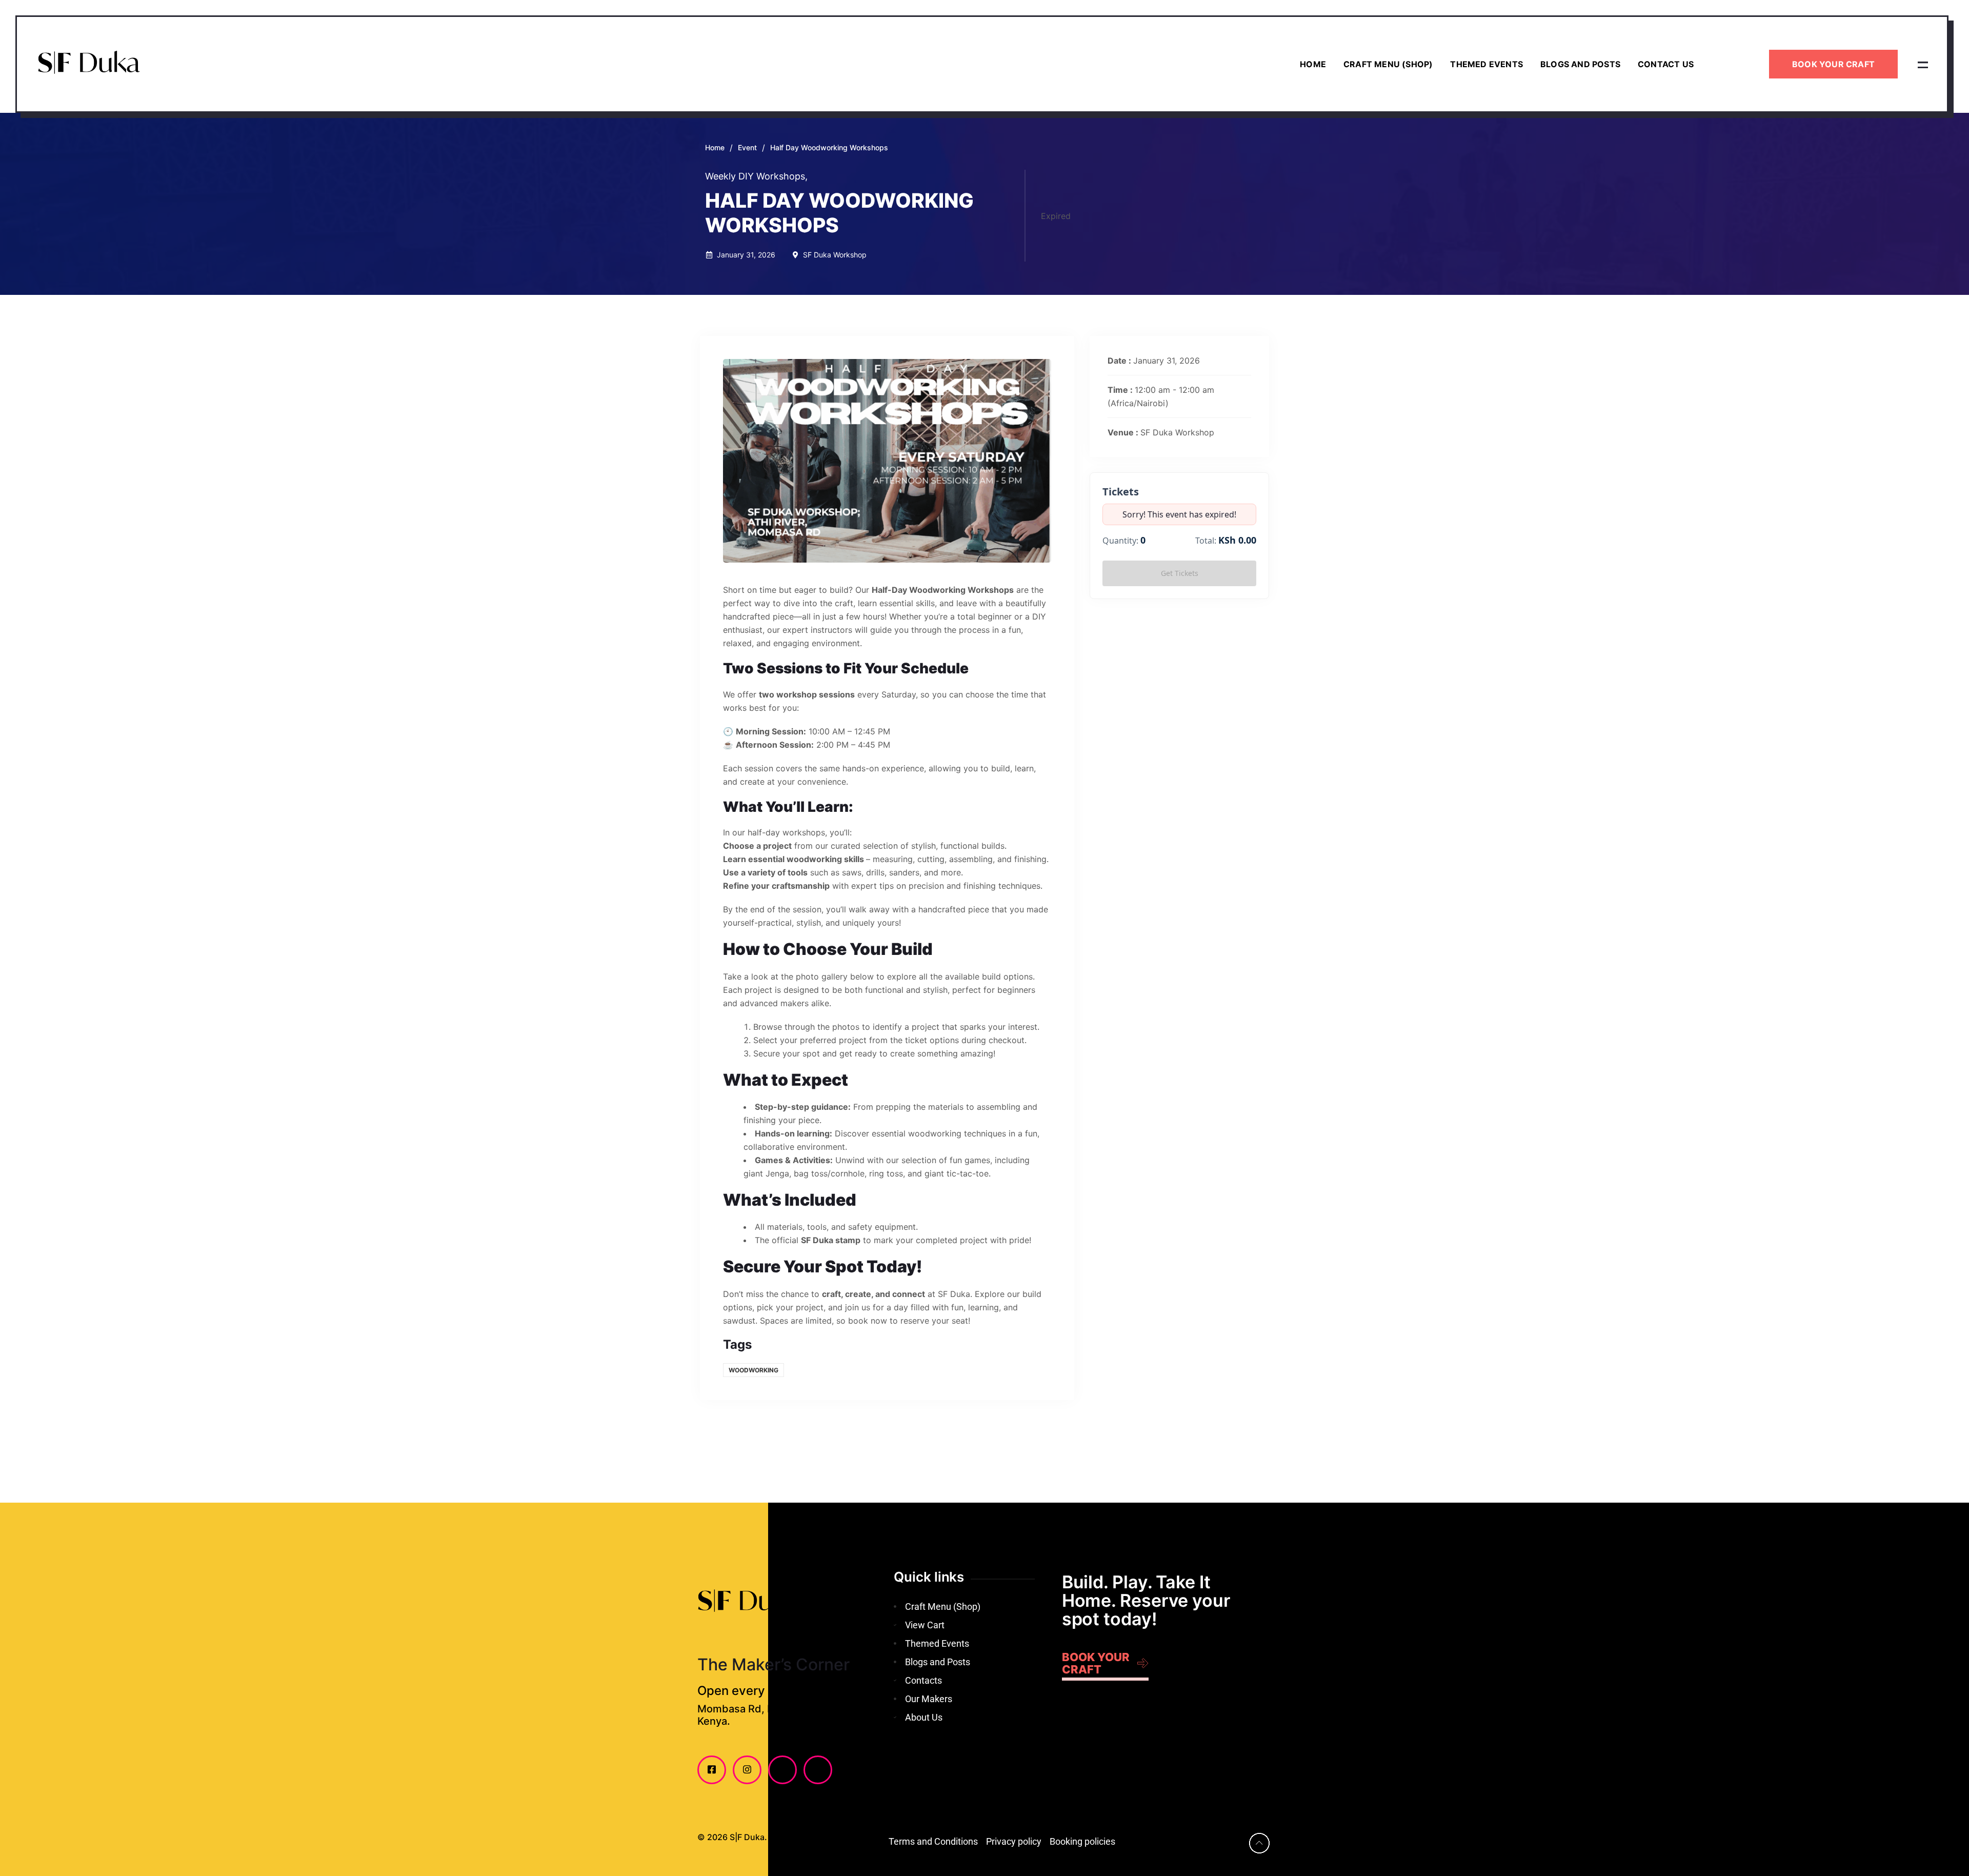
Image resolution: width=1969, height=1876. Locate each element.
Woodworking (754, 1370)
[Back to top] (1259, 1843)
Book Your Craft (1833, 64)
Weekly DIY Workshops (756, 176)
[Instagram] (747, 1770)
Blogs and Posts (1580, 64)
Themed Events (1486, 64)
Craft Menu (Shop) (1388, 64)
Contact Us (1666, 64)
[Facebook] (712, 1770)
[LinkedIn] (818, 1770)
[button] (1923, 64)
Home (1313, 64)
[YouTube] (782, 1770)
